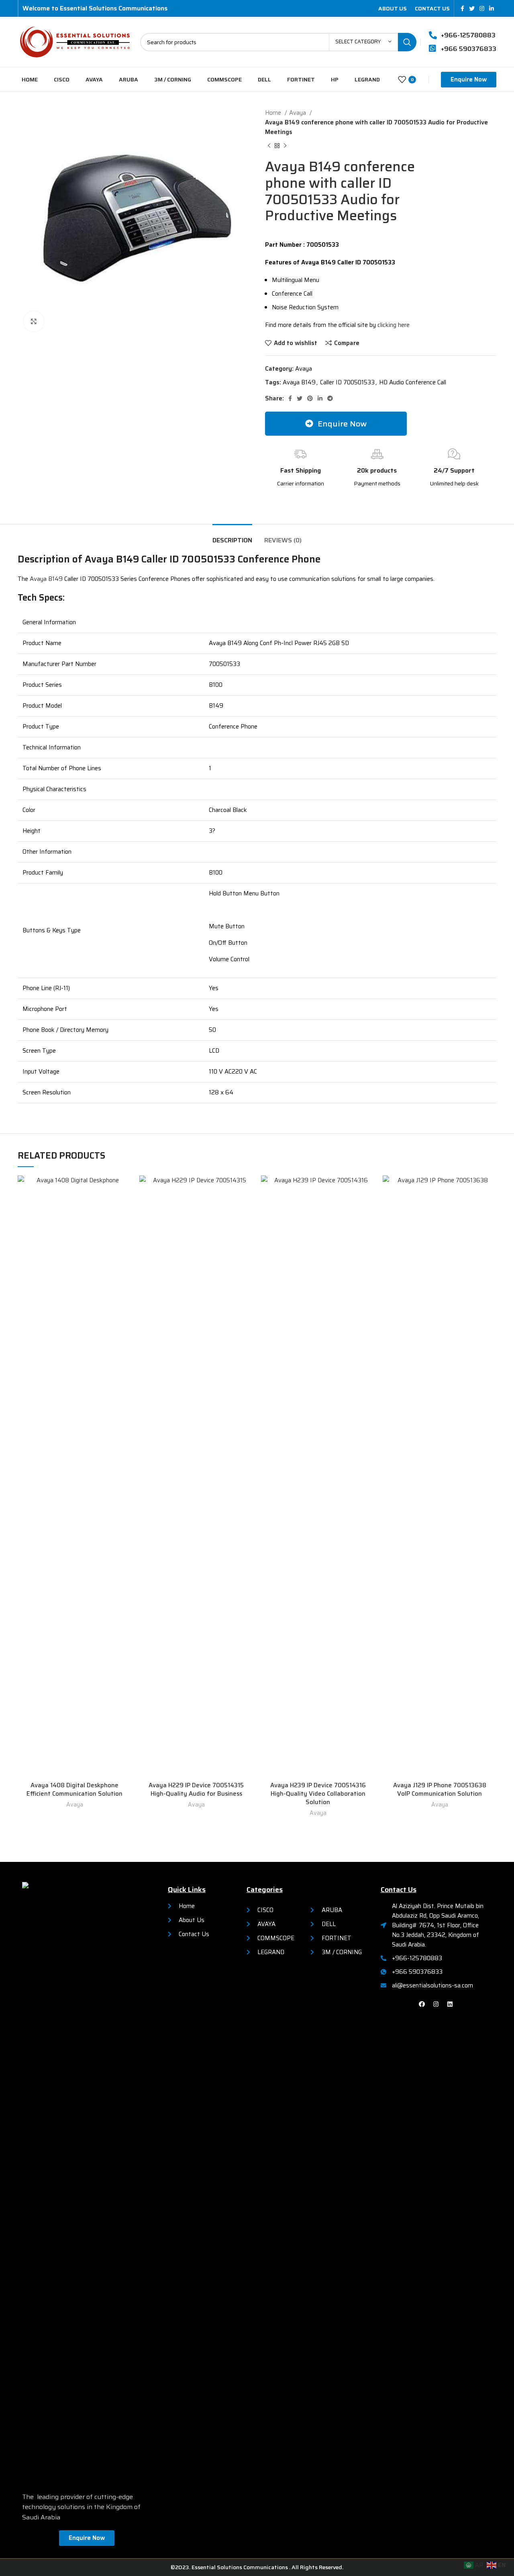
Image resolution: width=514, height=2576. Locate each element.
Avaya (298, 113)
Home (274, 113)
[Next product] (285, 146)
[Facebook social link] (462, 8)
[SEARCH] (407, 42)
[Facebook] (422, 2004)
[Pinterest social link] (310, 398)
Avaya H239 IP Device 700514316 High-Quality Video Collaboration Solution (318, 1794)
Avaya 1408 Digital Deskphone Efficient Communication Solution (74, 1789)
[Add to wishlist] (125, 1189)
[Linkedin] (450, 2004)
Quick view (125, 1207)
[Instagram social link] (482, 8)
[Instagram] (436, 2004)
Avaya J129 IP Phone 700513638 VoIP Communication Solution (440, 1789)
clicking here (394, 325)
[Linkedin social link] (492, 8)
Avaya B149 (299, 382)
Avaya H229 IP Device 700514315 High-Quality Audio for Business (196, 1789)
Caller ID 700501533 (347, 382)
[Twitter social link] (472, 8)
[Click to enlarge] (34, 321)
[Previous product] (269, 146)
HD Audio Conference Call (413, 382)
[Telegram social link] (330, 398)
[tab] (232, 536)
